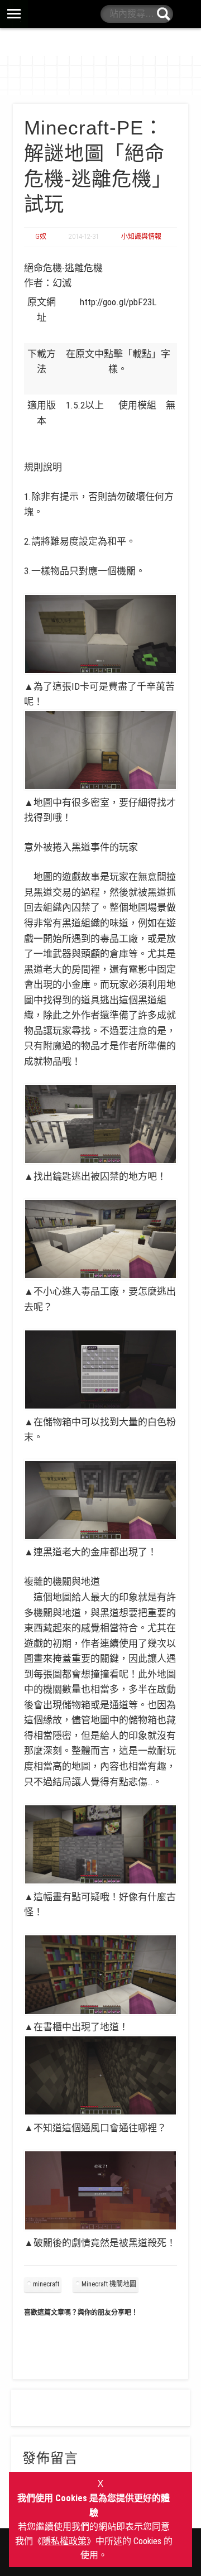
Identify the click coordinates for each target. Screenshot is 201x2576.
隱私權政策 (64, 2541)
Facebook (186, 14)
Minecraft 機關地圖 (109, 2284)
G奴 (41, 237)
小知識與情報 (141, 237)
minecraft (46, 2284)
